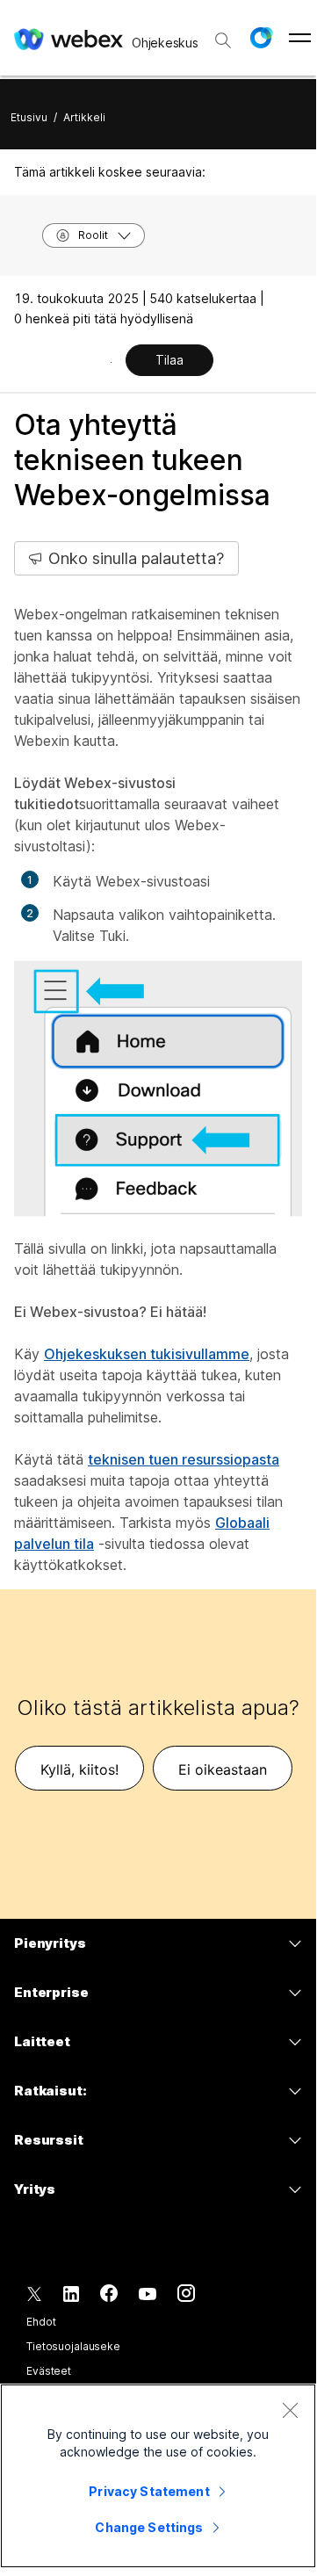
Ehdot (41, 2322)
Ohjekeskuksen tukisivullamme (147, 1354)
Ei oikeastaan (223, 1769)
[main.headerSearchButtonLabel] (223, 34)
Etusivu (29, 117)
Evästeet (49, 2371)
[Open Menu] (300, 38)
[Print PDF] (111, 362)
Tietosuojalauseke (73, 2346)
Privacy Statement (149, 2491)
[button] (261, 38)
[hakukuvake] (223, 40)
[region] (158, 2476)
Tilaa (169, 360)
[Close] (290, 2410)
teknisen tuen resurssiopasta (184, 1459)
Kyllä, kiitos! (79, 1769)
